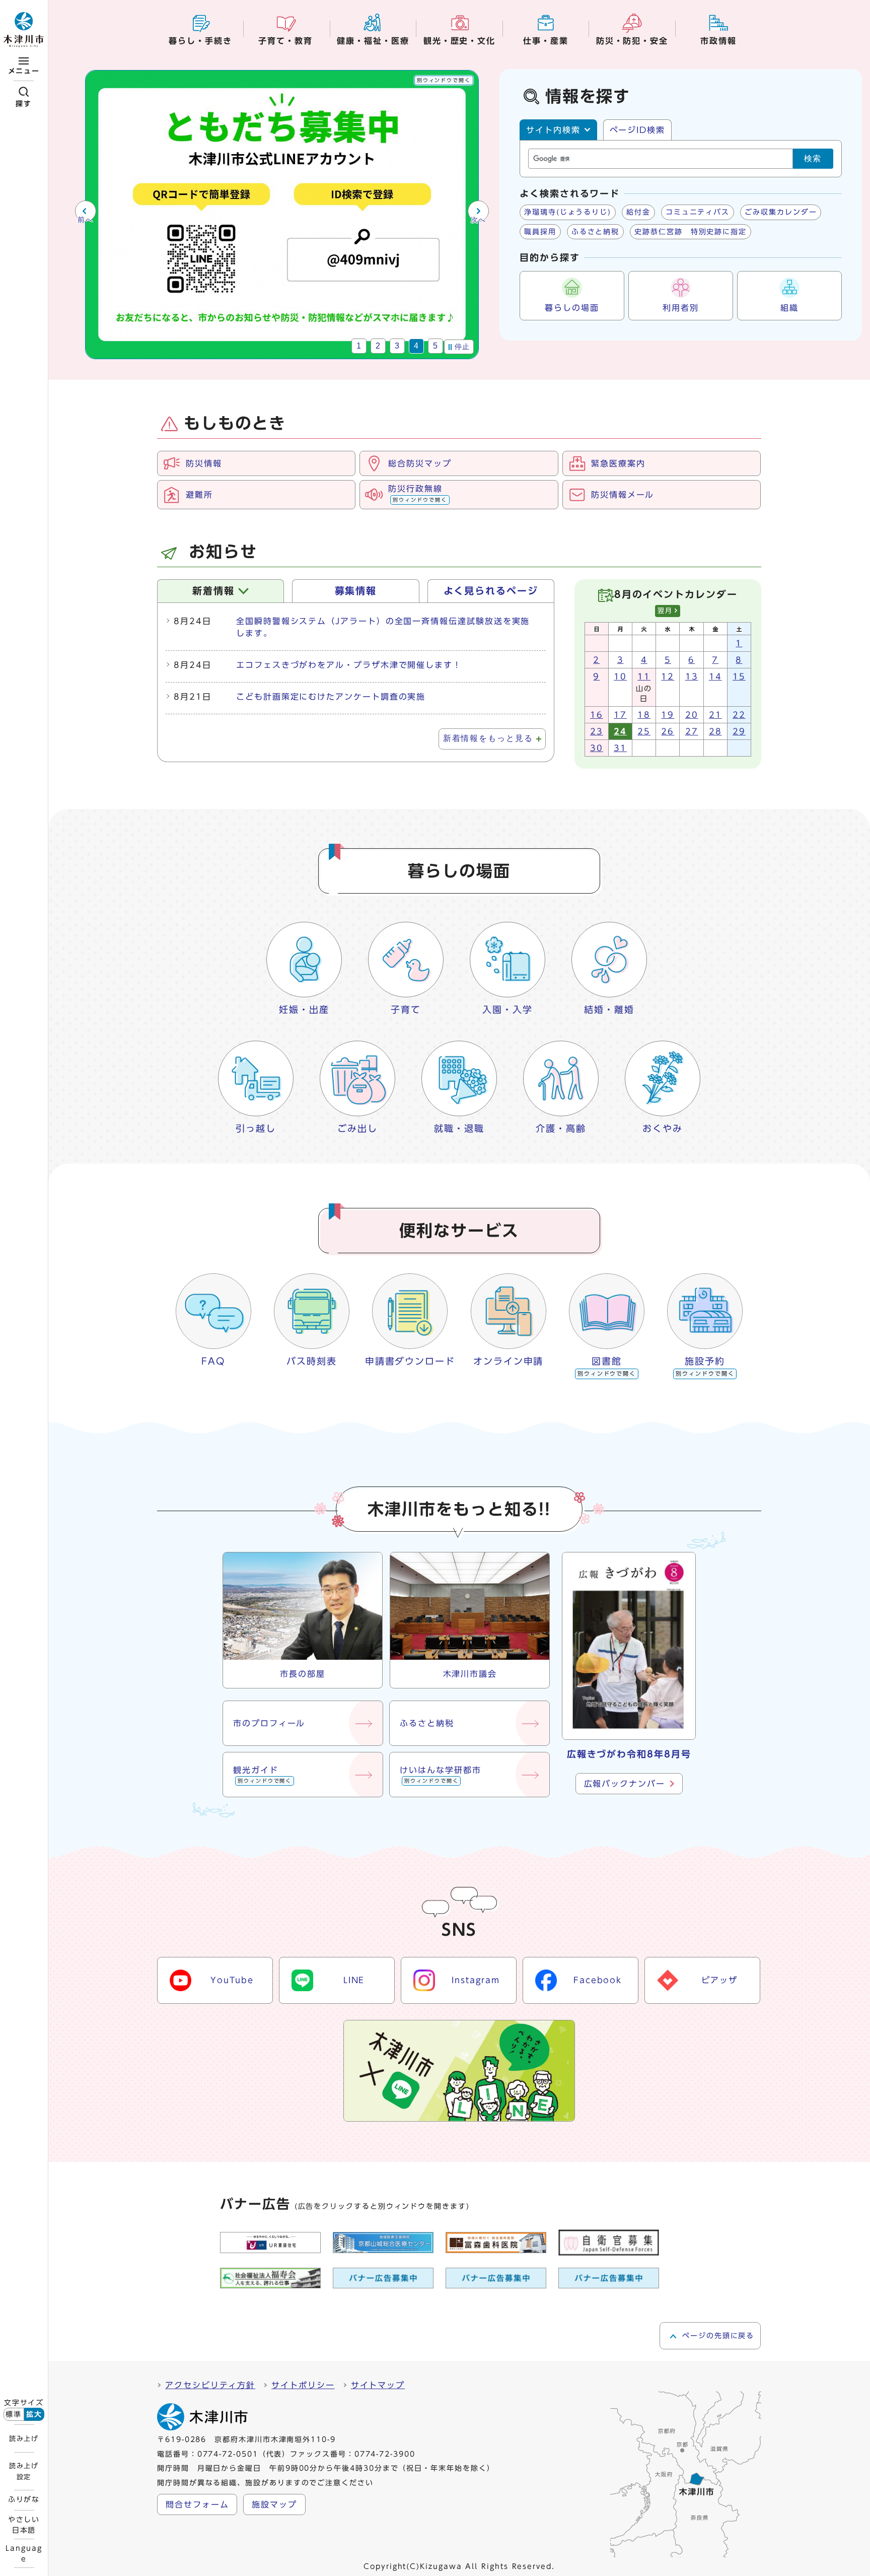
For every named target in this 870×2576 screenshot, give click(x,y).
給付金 (638, 212)
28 (715, 731)
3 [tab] (397, 346)
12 (668, 676)
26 (668, 731)
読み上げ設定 (24, 2471)
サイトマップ (378, 2385)
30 (597, 748)
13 (692, 676)
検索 (813, 158)
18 (644, 715)
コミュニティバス (698, 212)
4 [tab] (417, 346)
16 (597, 715)
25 (644, 731)
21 (715, 715)
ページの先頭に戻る (718, 2336)
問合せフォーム (197, 2504)
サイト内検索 (553, 130)
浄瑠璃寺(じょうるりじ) (568, 212)
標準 (14, 2414)
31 (620, 748)
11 (644, 676)
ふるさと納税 (596, 232)
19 (668, 715)
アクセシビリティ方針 (210, 2385)
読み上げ (24, 2438)
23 (597, 731)
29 (739, 731)
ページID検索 (637, 130)
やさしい (24, 2525)
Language (24, 2553)
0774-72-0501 (228, 2454)
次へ (479, 220)
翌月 (665, 611)
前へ (85, 220)
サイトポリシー (303, 2385)
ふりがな (24, 2499)
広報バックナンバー (625, 1784)
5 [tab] (436, 346)
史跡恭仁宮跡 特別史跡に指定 (691, 232)
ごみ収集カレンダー (781, 212)
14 (715, 676)
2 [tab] (378, 346)
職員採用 (540, 232)
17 (620, 715)
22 (739, 715)
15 (739, 676)
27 (692, 731)
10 (620, 676)
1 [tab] (359, 346)
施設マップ (274, 2504)
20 (692, 715)
